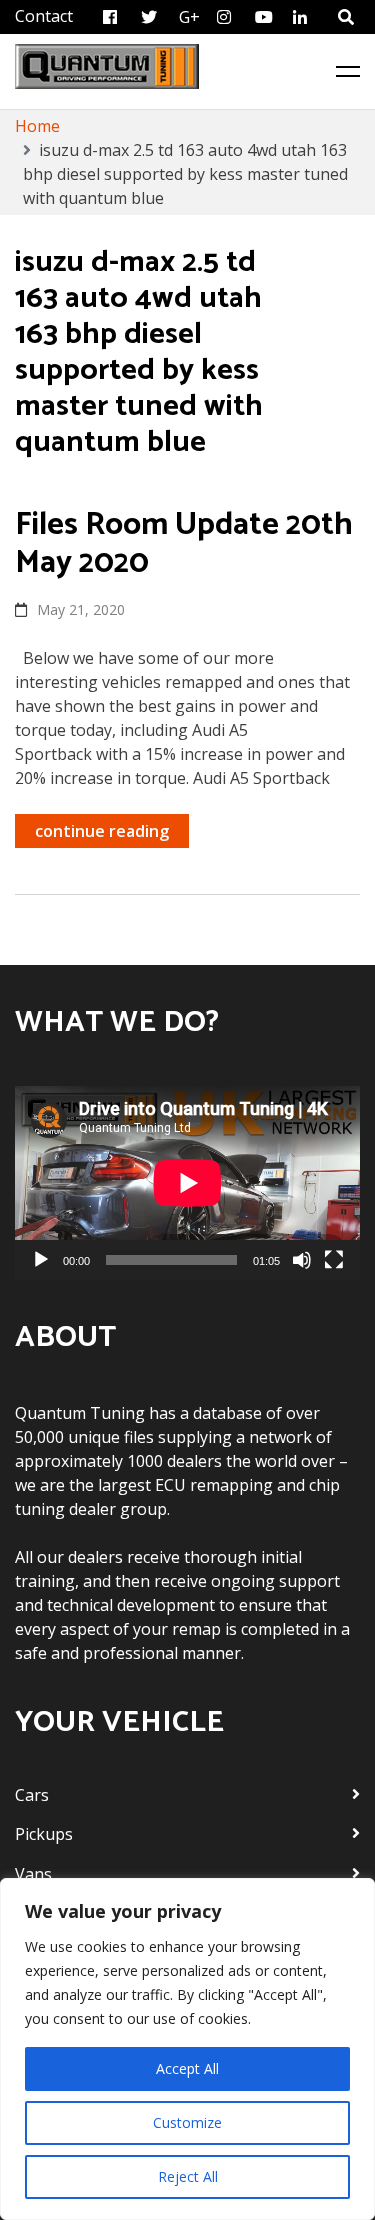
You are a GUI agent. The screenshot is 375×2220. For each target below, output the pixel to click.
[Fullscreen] (334, 1260)
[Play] (41, 1260)
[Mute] (302, 1260)
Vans (33, 1874)
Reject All (188, 2176)
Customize (187, 2122)
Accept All (187, 2068)
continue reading (102, 831)
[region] (187, 2049)
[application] (187, 1183)
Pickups (44, 1834)
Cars (32, 1795)
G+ (189, 17)
